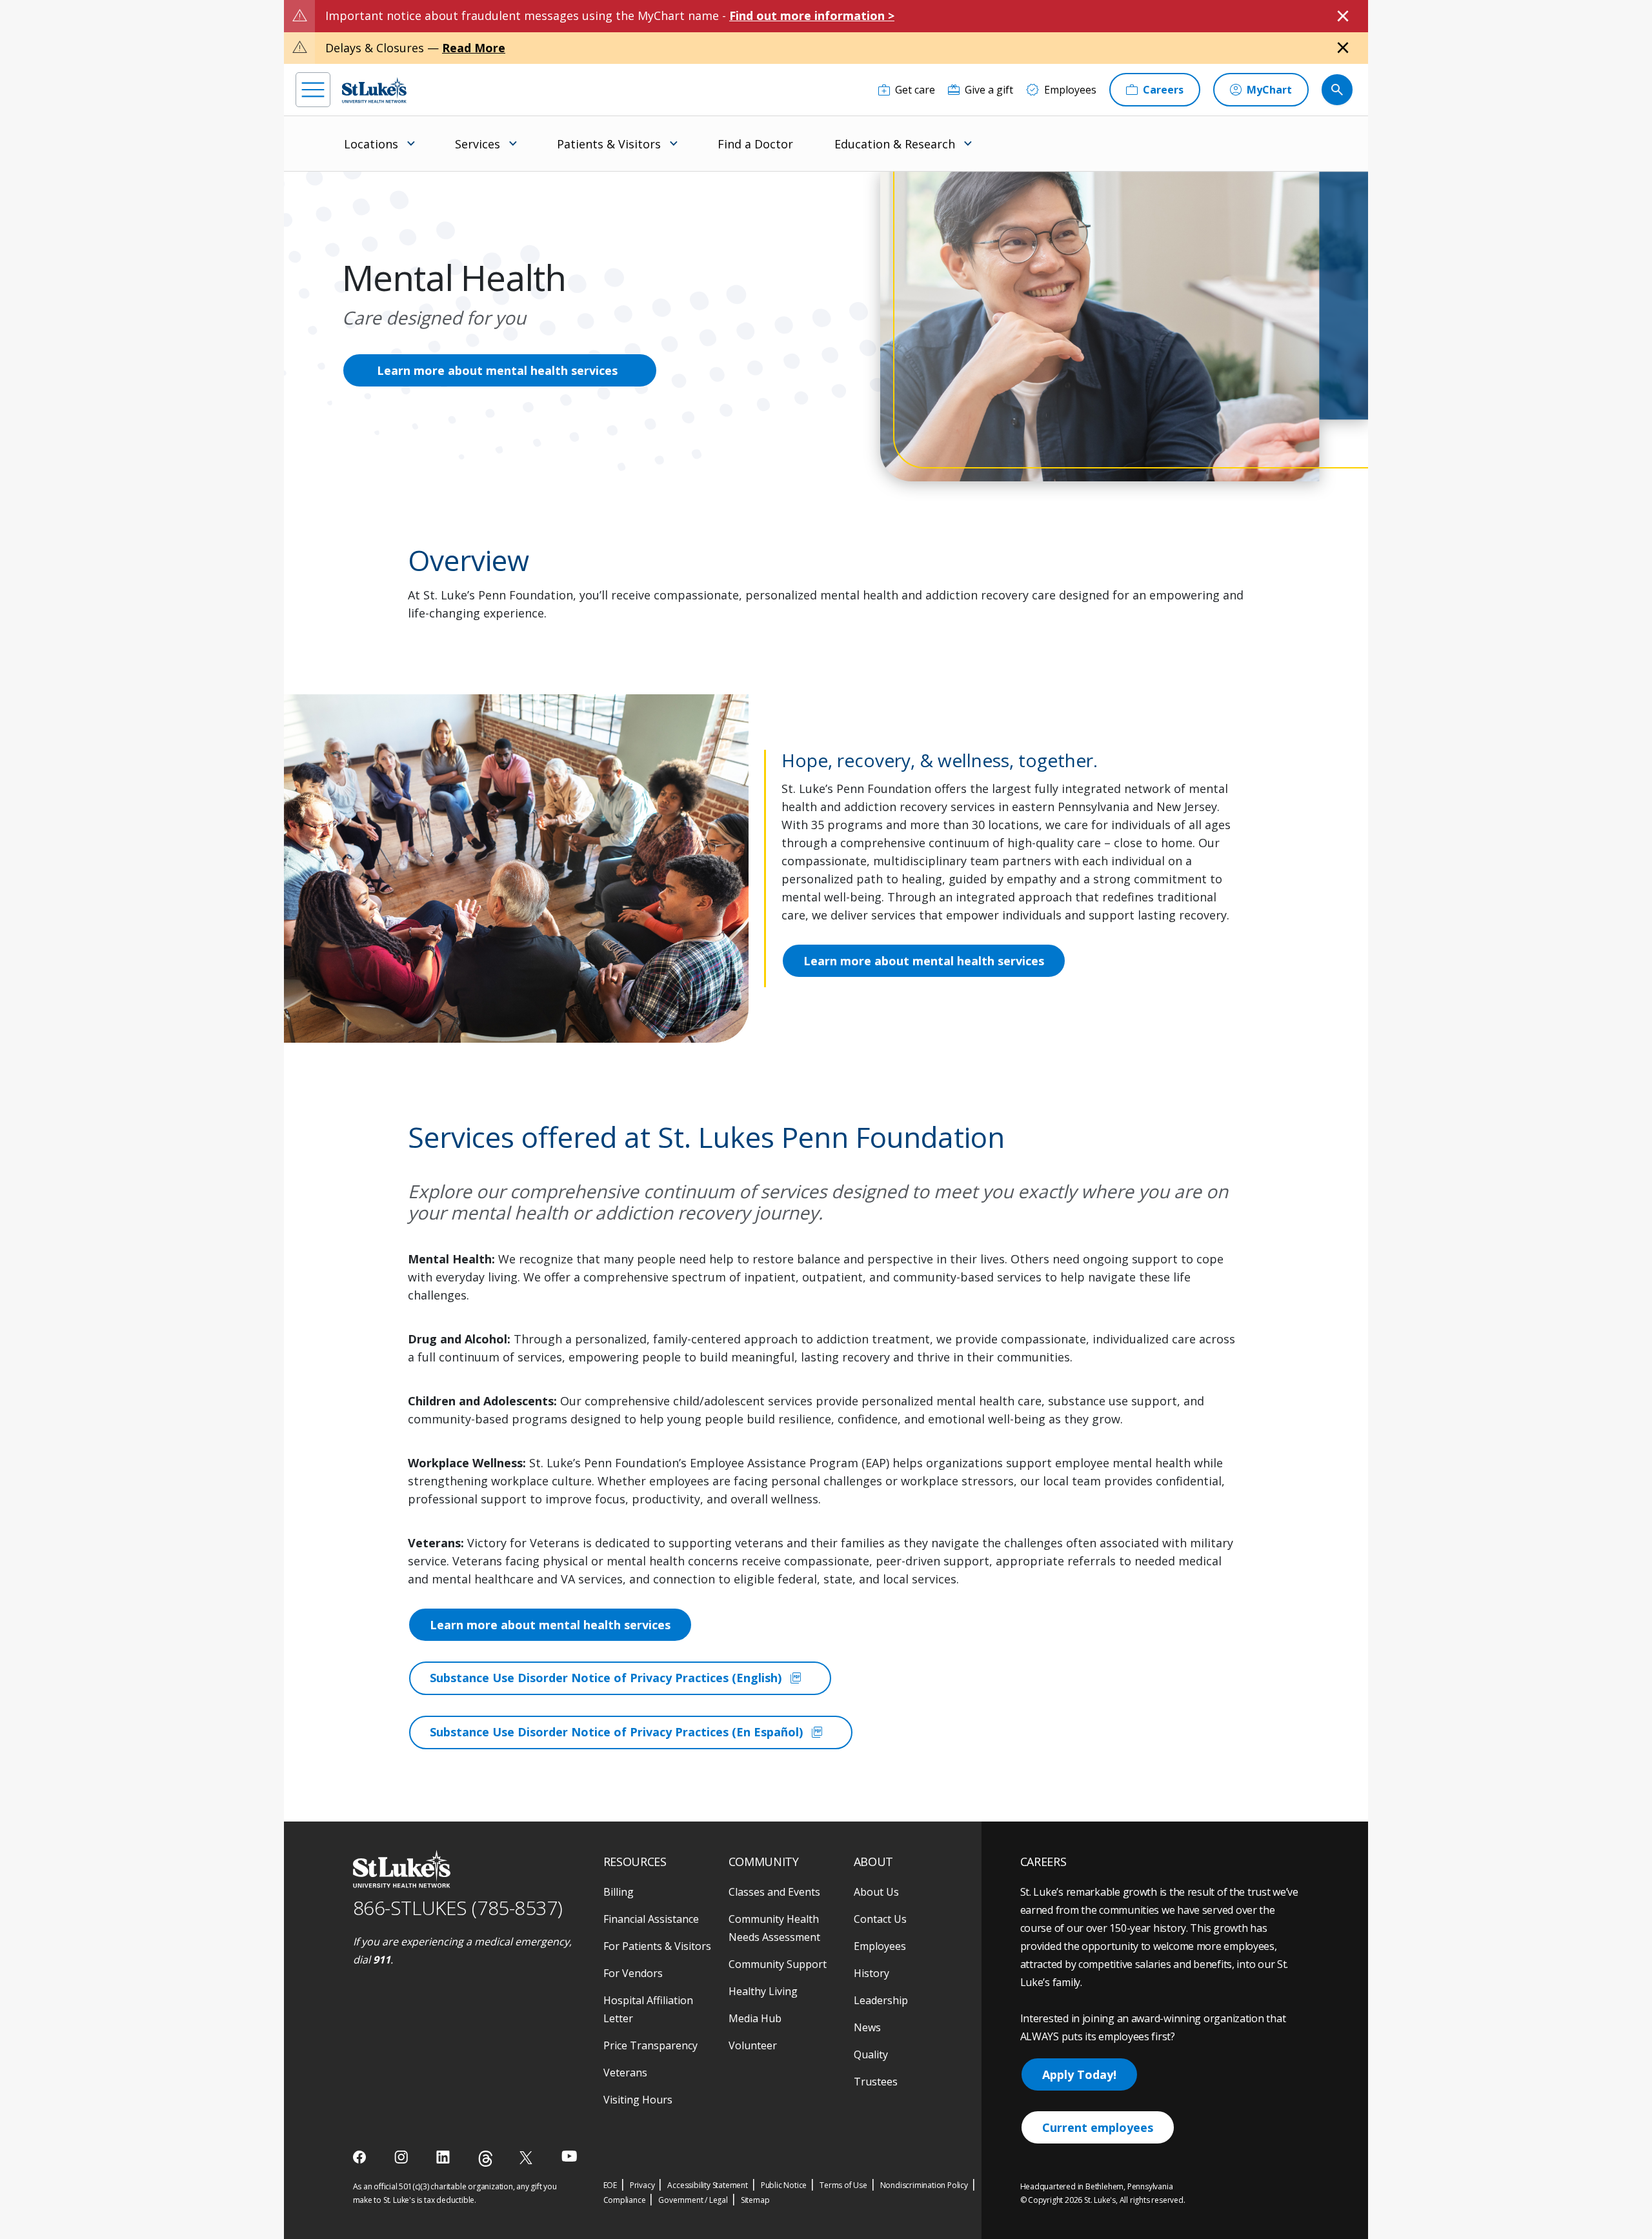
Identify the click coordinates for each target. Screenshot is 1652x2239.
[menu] (313, 90)
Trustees (876, 2082)
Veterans (625, 2073)
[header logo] (374, 90)
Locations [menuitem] (371, 144)
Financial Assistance (651, 1919)
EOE (610, 2185)
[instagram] (402, 2157)
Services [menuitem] (478, 144)
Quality (871, 2054)
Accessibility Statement (707, 2185)
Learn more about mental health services (497, 370)
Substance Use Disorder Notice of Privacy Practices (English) (617, 1678)
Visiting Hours (638, 2100)
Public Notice (784, 2185)
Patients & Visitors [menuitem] (609, 144)
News (867, 2027)
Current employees (1098, 2127)
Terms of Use (843, 2185)
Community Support (778, 1964)
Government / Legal (693, 2200)
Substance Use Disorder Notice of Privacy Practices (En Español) (627, 1732)
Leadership (881, 2000)
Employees (880, 1946)
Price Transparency (650, 2045)
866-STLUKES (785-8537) (458, 1908)
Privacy (642, 2185)
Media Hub (755, 2018)
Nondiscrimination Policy (924, 2185)
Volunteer (753, 2045)
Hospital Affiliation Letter (648, 2009)
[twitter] (528, 2157)
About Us (876, 1892)
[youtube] (569, 2156)
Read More (474, 48)
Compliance (625, 2200)
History (871, 1973)
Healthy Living (763, 1991)
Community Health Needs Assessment (774, 1928)
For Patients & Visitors (657, 1946)
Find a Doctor (755, 144)
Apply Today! (1079, 2074)
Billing (619, 1892)
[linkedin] (444, 2157)
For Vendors (633, 1973)
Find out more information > (812, 15)
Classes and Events (774, 1892)
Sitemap (755, 2200)
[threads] (486, 2159)
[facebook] (361, 2157)
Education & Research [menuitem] (895, 144)
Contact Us (880, 1919)
